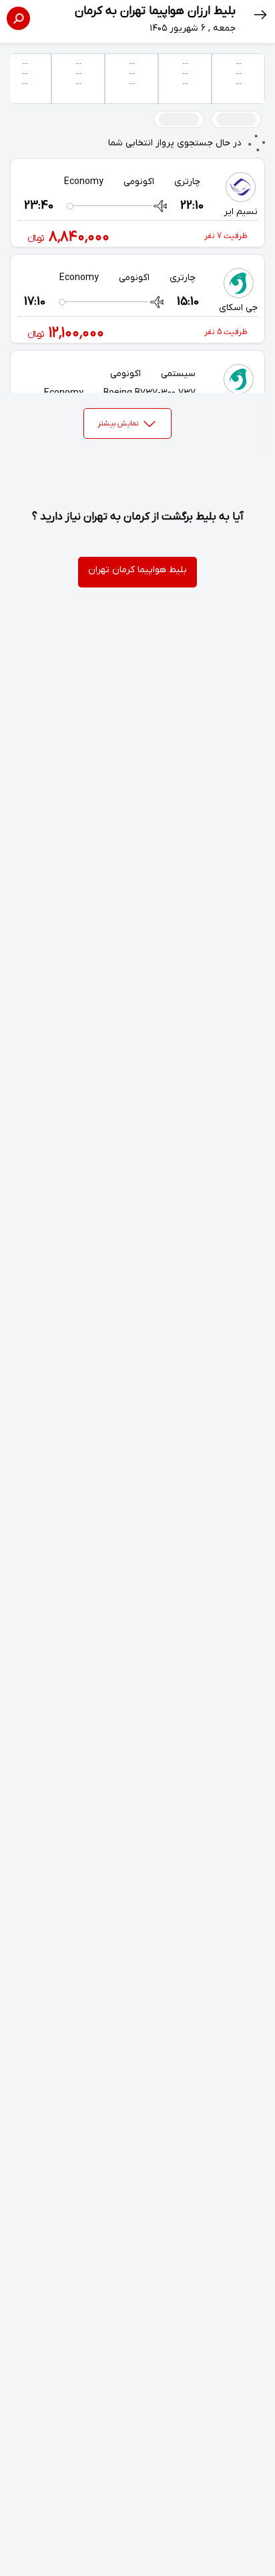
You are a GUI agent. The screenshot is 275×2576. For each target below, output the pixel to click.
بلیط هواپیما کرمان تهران (137, 570)
